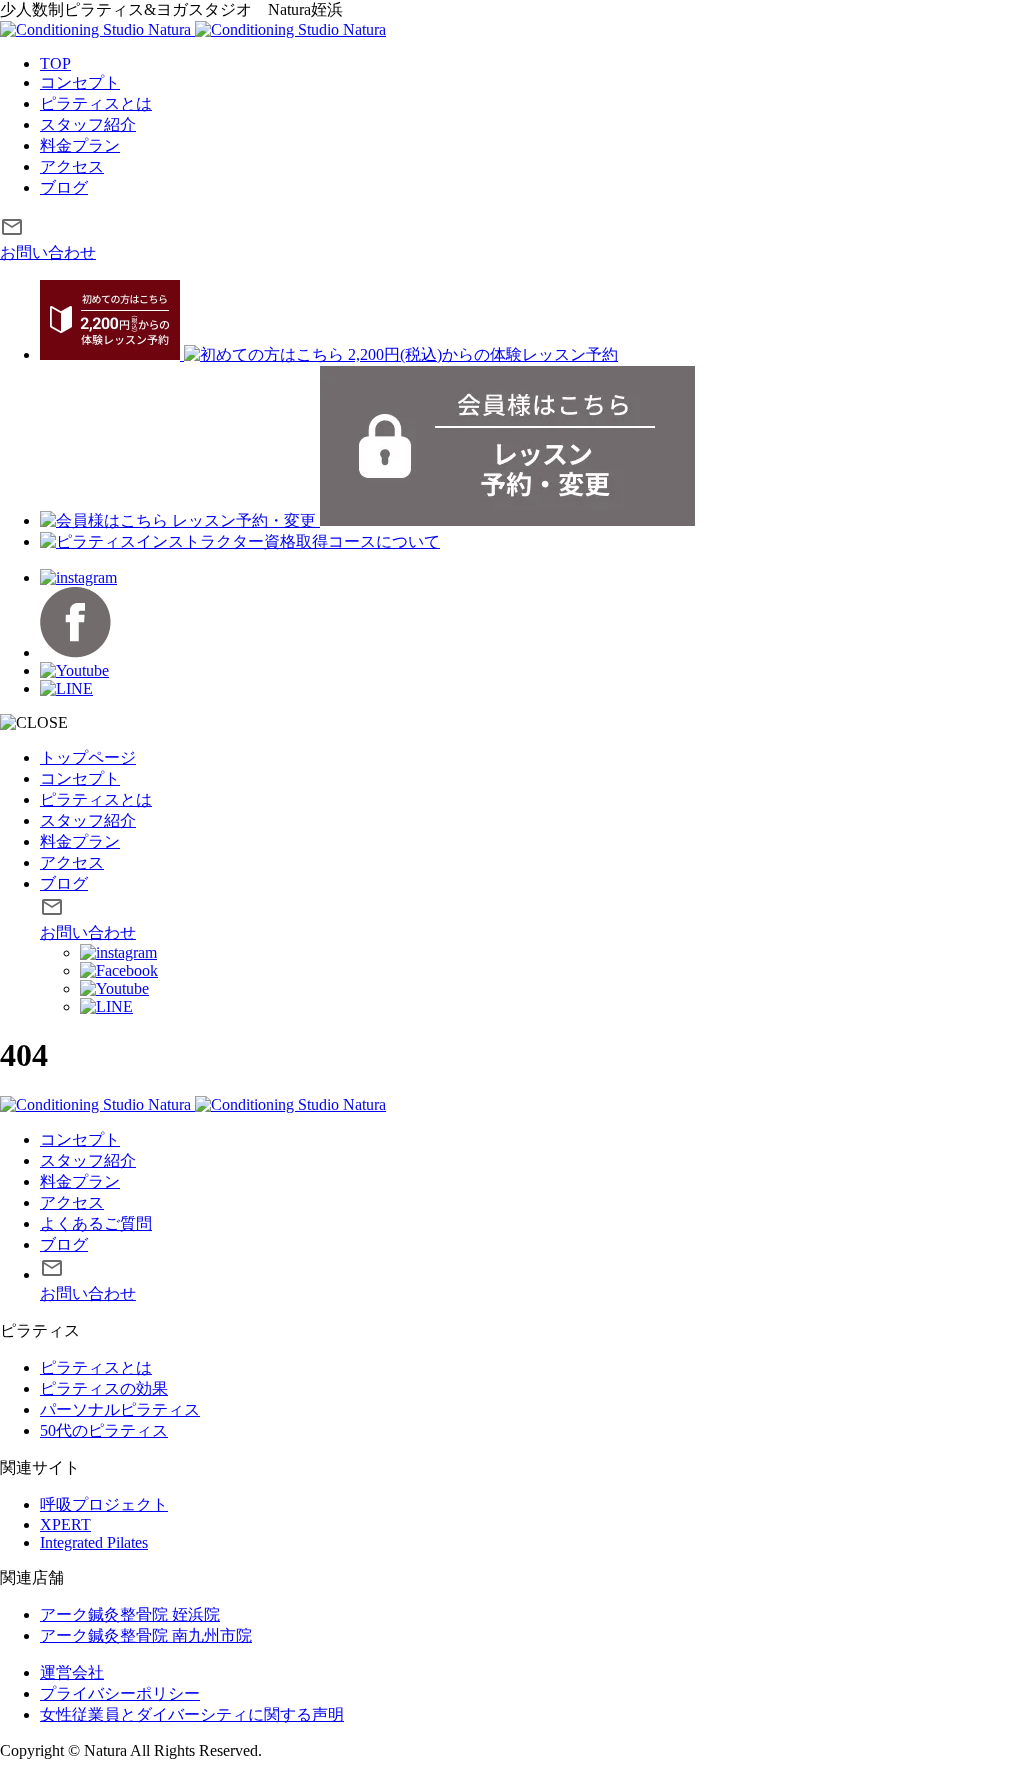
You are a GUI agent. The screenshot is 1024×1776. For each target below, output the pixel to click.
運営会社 (72, 1672)
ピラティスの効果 (104, 1388)
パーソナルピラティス (120, 1409)
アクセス (72, 166)
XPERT (65, 1524)
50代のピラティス (104, 1430)
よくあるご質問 (96, 1223)
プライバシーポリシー (120, 1693)
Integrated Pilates (94, 1542)
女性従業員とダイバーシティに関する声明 (192, 1714)
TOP (55, 63)
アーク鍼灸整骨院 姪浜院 (130, 1614)
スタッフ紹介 (88, 124)
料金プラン (80, 145)
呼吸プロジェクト (104, 1504)
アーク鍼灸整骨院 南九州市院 (146, 1635)
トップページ (88, 757)
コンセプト (80, 82)
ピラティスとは (96, 103)
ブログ (64, 187)
